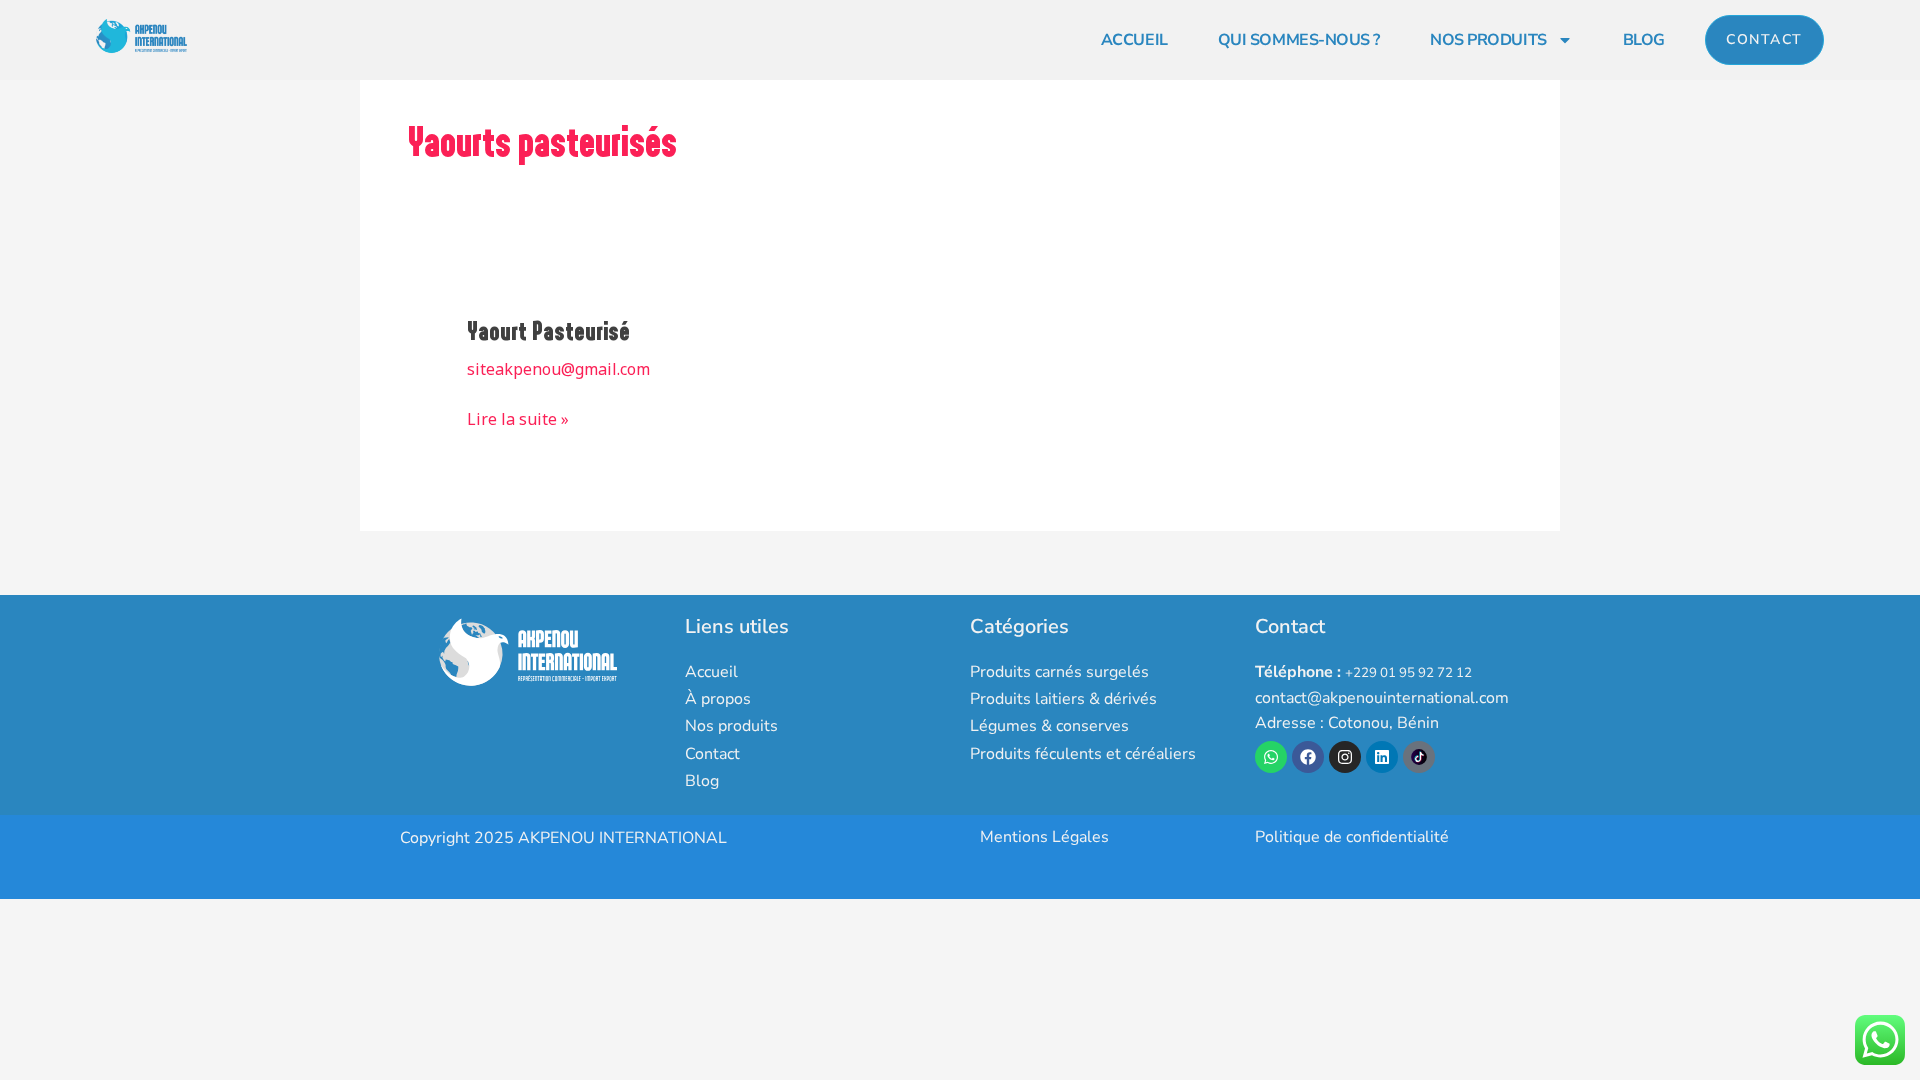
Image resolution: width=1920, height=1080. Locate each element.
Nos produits (731, 726)
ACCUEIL (1134, 40)
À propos (718, 699)
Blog (702, 781)
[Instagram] (1345, 757)
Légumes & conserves (1049, 726)
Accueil (711, 672)
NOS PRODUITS (1488, 40)
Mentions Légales (1044, 837)
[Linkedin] (1382, 757)
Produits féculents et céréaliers (1083, 754)
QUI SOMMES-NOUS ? (1299, 40)
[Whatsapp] (1271, 757)
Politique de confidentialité (1352, 837)
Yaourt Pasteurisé (548, 332)
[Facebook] (1308, 757)
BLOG (1644, 40)
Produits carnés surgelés (1059, 672)
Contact (712, 754)
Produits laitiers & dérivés (1063, 699)
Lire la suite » (518, 418)
